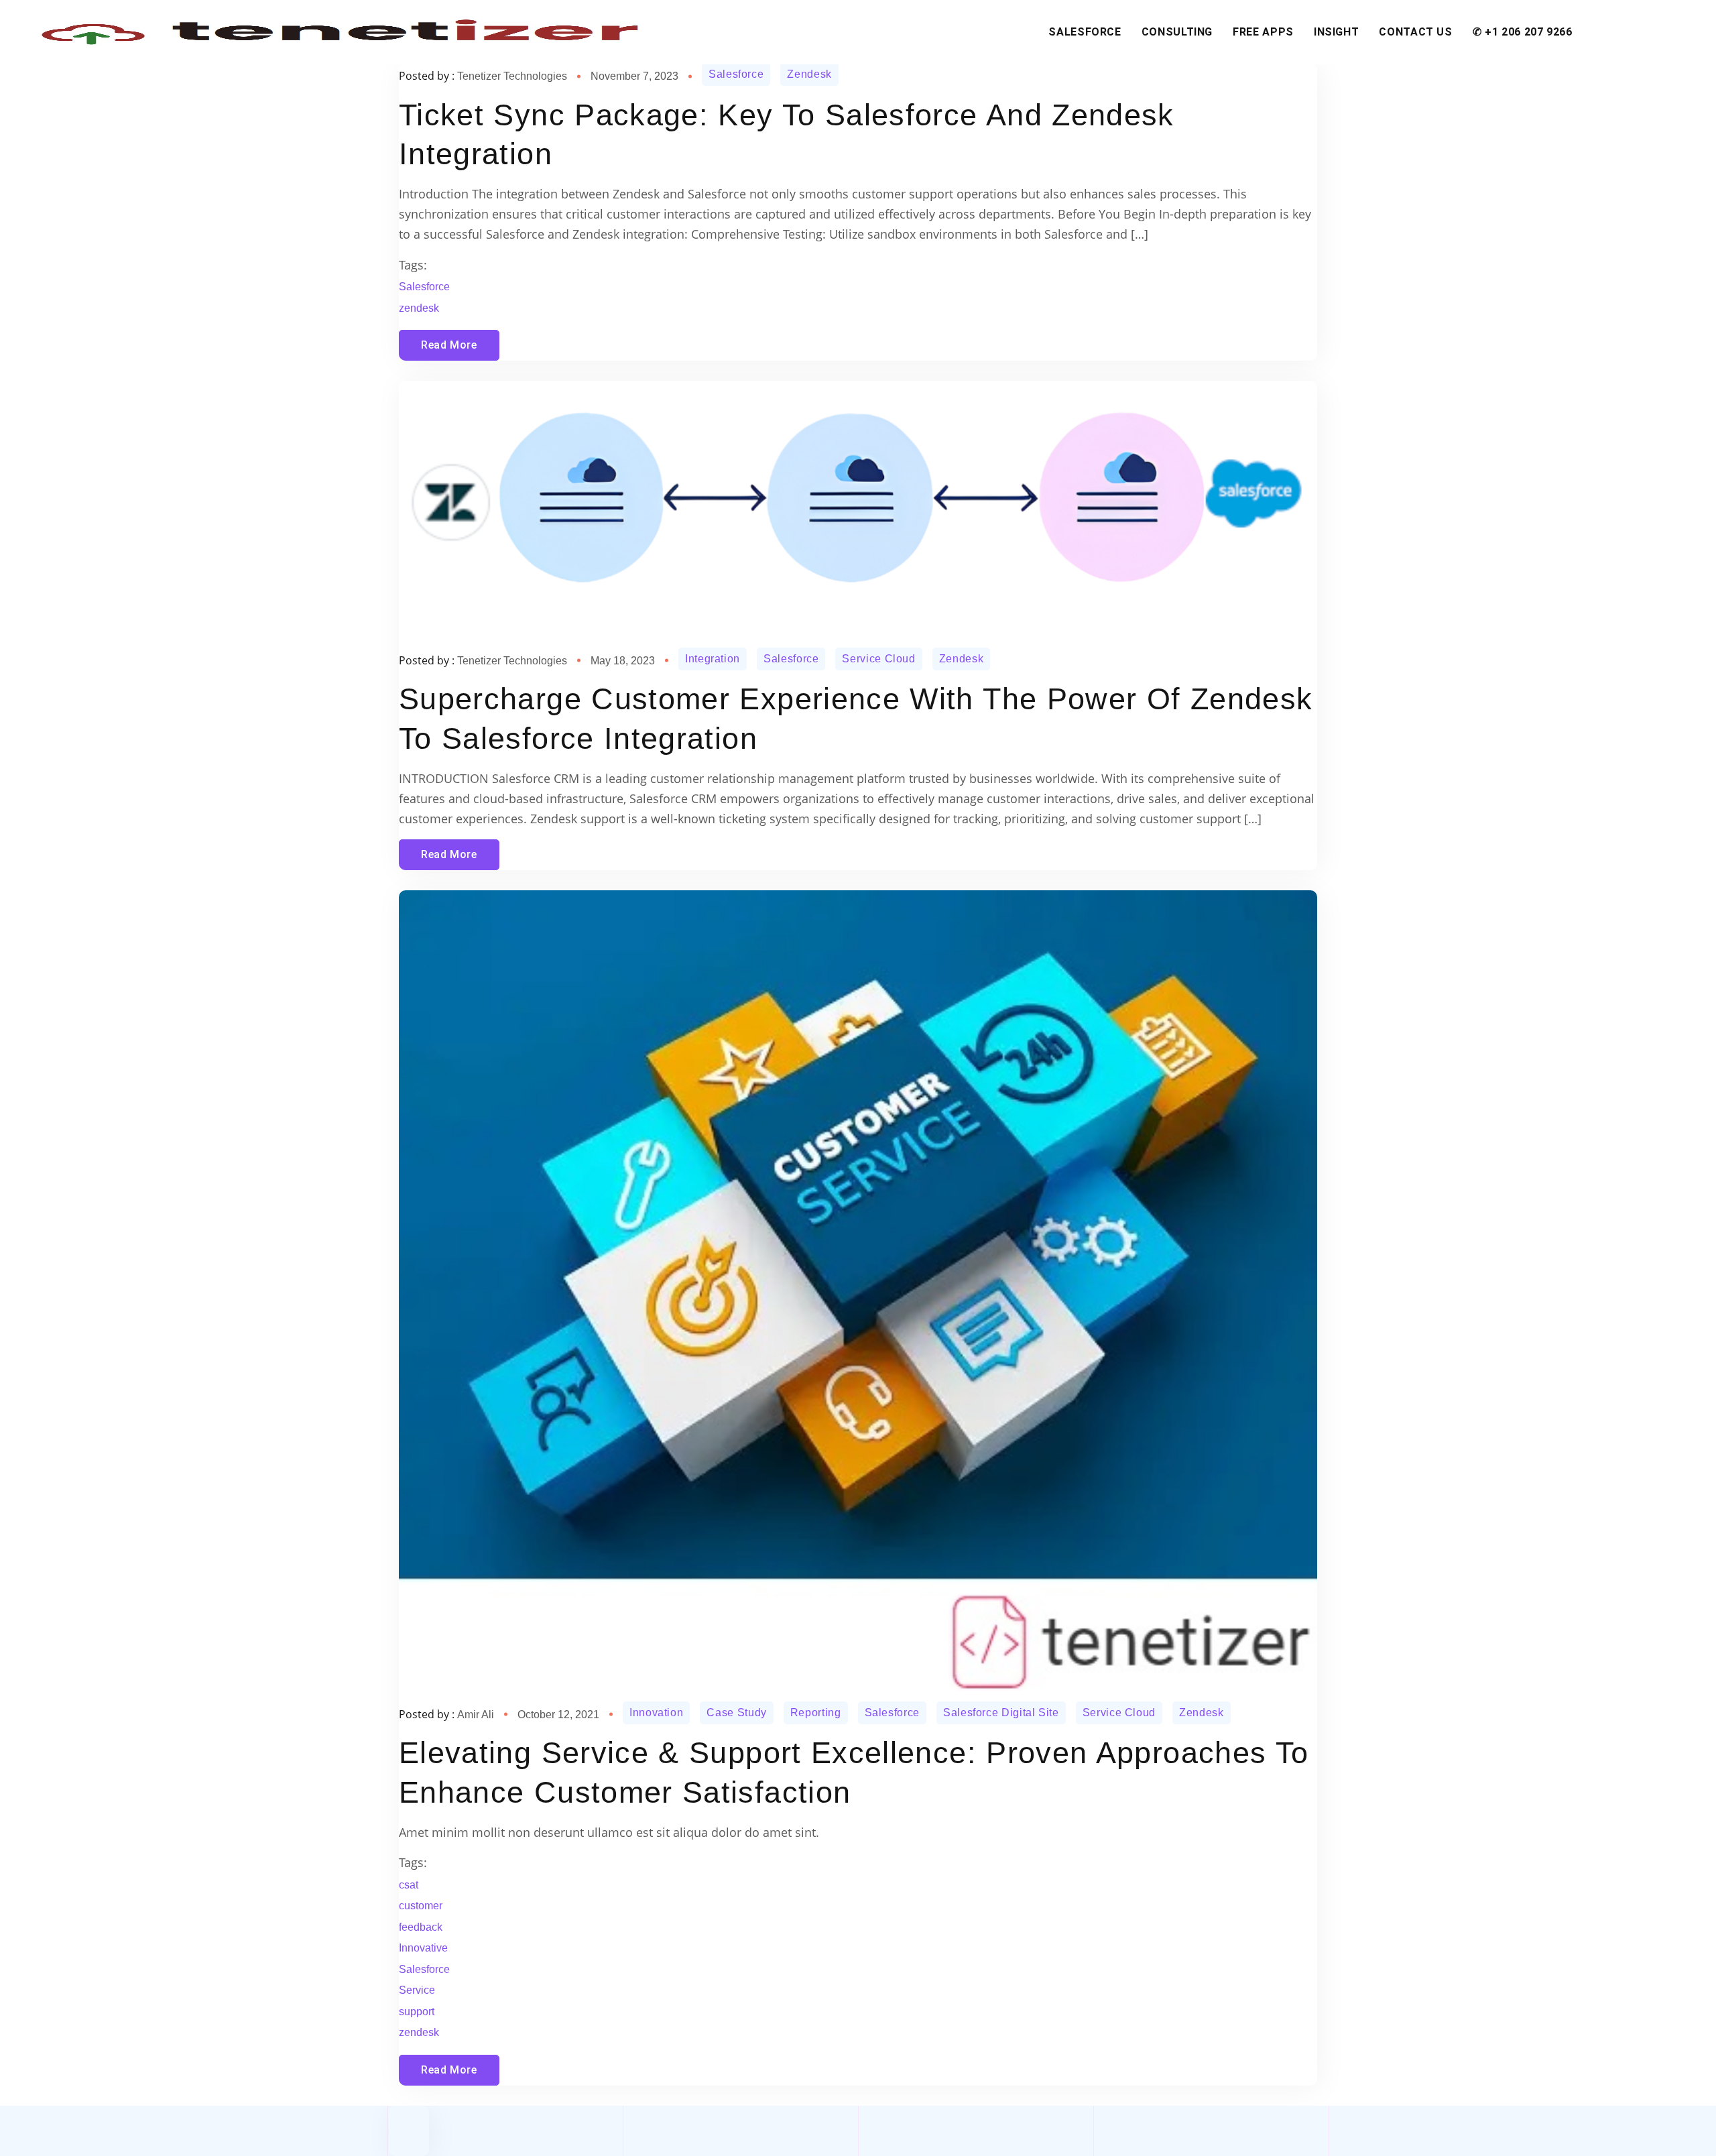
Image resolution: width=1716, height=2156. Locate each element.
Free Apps (1263, 32)
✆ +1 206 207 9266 (1523, 32)
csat (409, 1885)
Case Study (736, 1713)
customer (421, 1906)
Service (417, 1990)
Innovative (423, 1948)
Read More (449, 345)
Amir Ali (476, 1715)
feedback (421, 1927)
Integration (713, 659)
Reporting (816, 1713)
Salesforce (1085, 32)
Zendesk (809, 74)
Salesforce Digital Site (1001, 1713)
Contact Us (1415, 32)
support (417, 2012)
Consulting (1177, 32)
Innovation (656, 1713)
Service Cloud (878, 659)
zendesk (419, 308)
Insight (1336, 32)
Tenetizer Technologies (512, 76)
